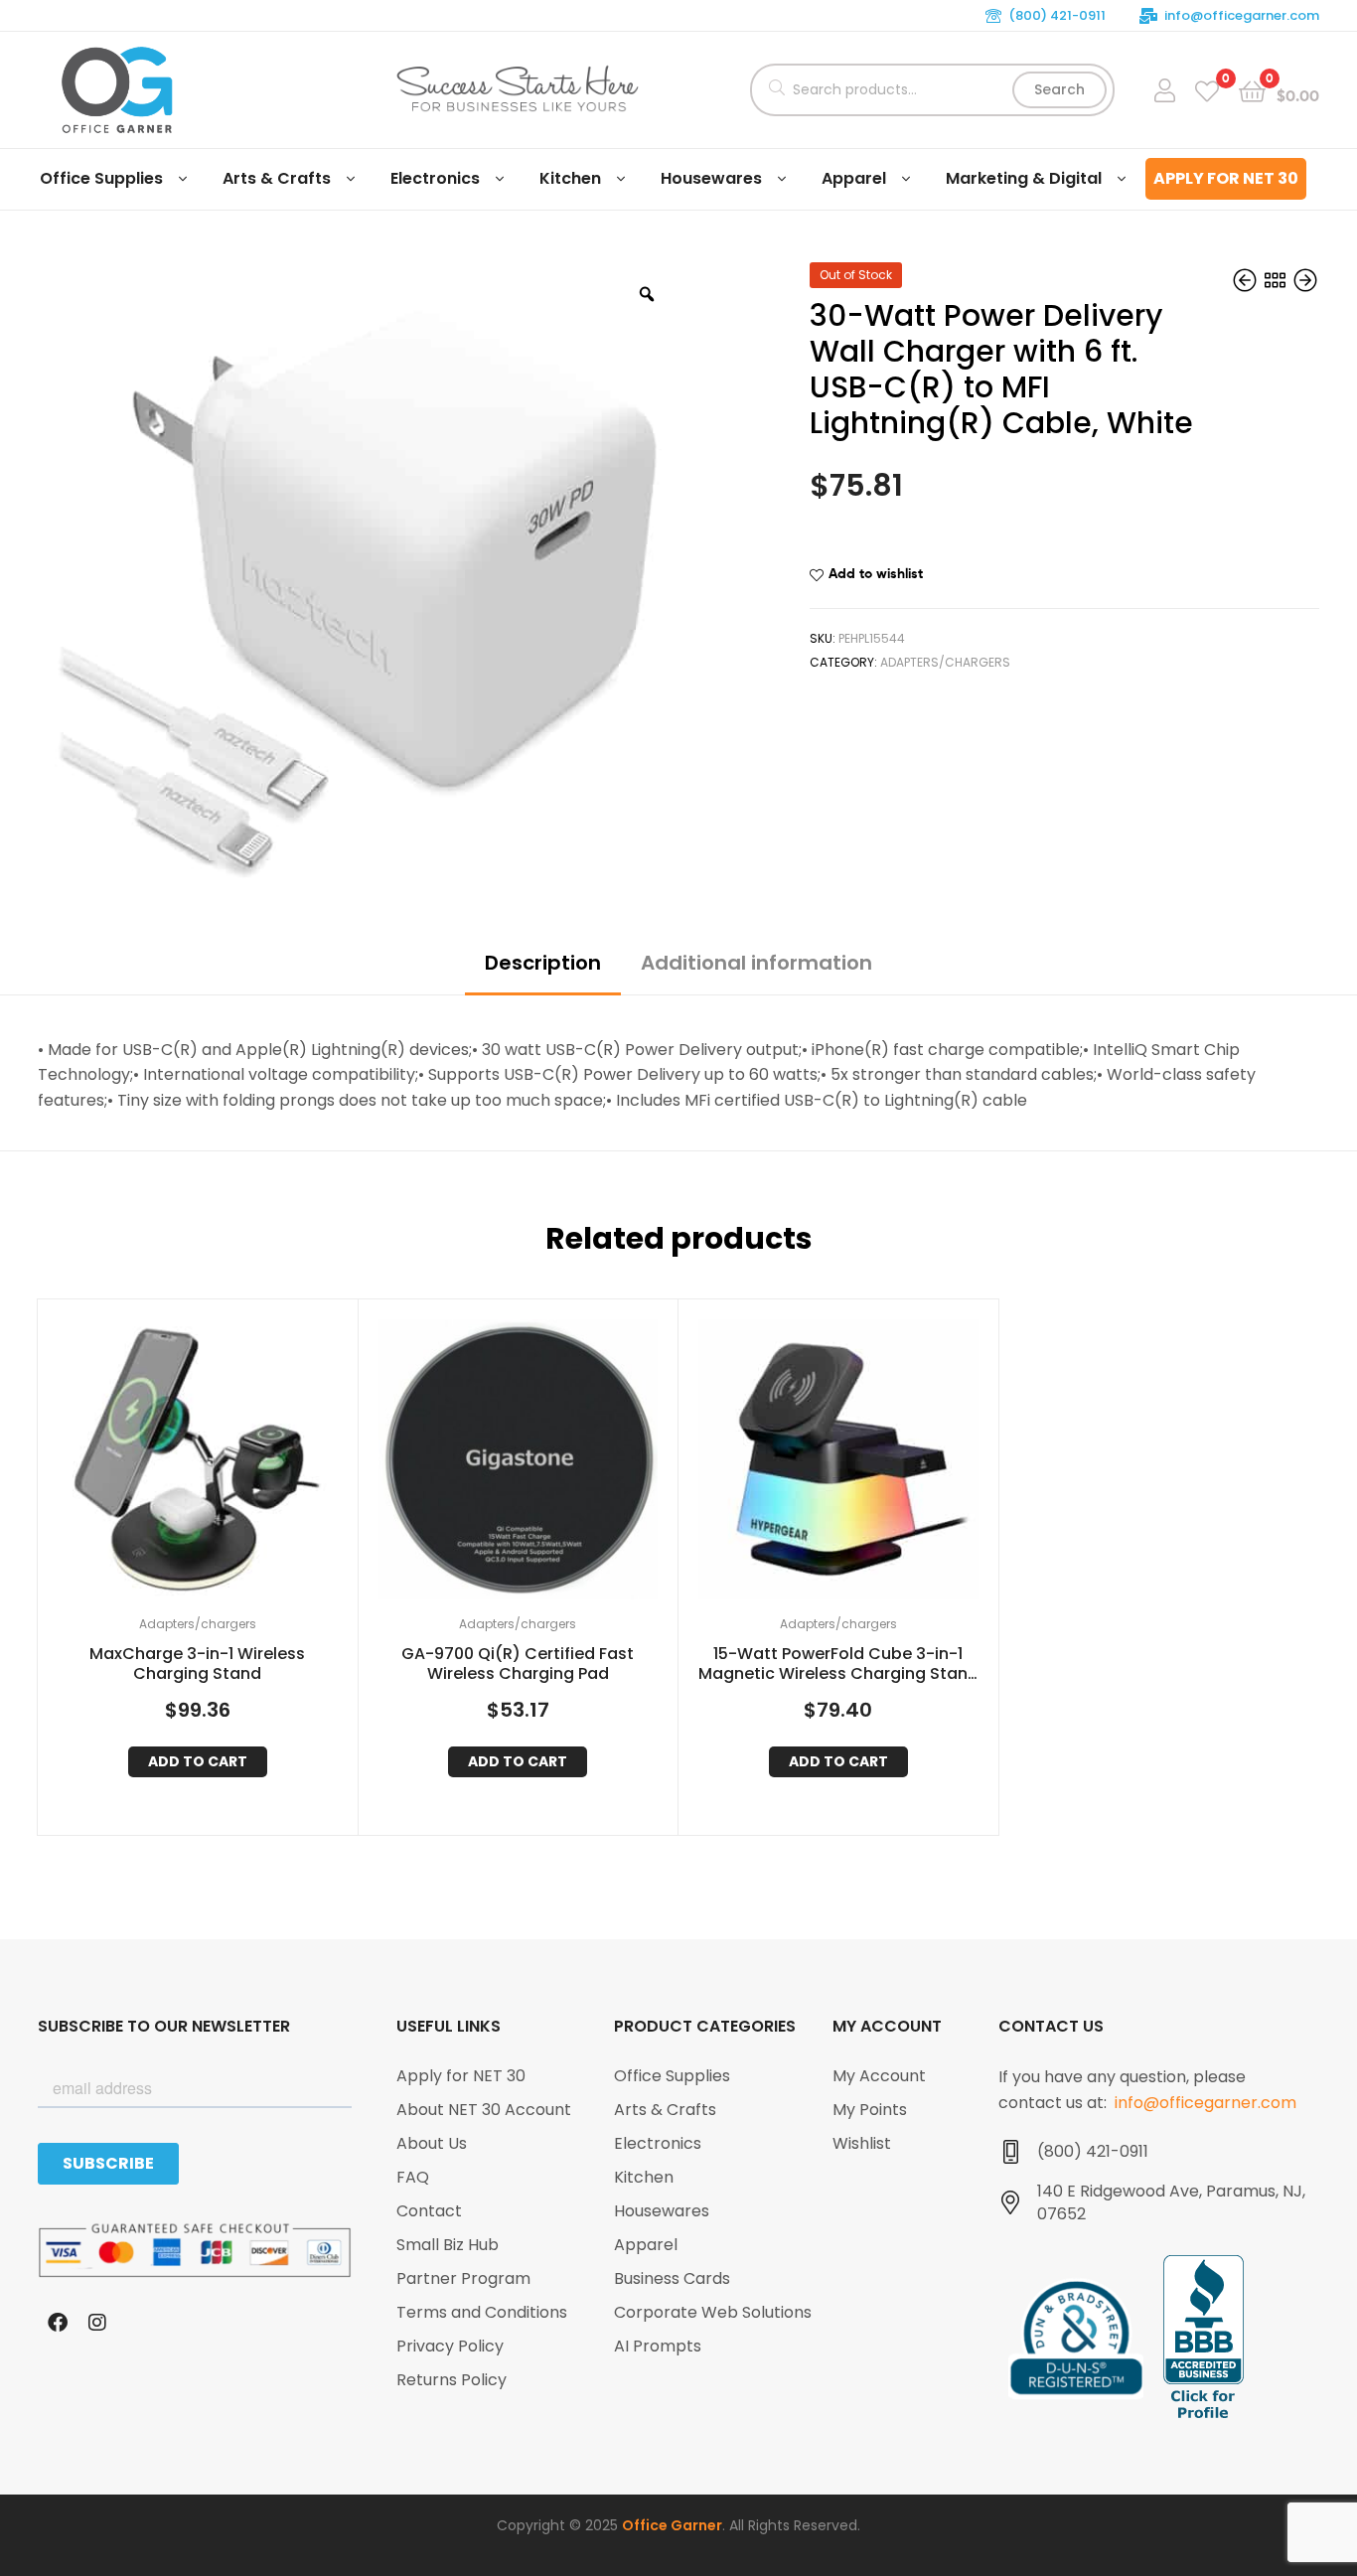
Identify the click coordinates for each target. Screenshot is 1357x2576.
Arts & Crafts (277, 178)
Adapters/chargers (945, 662)
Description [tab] (543, 963)
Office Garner (672, 2525)
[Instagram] (97, 2323)
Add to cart (198, 1761)
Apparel (854, 178)
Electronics (435, 178)
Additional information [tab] (756, 963)
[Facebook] (58, 2323)
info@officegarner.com (1242, 15)
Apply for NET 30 (1226, 178)
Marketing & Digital (1024, 178)
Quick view (222, 1464)
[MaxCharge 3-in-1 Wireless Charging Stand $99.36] (1305, 281)
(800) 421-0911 (1057, 15)
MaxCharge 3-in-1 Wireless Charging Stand (197, 1665)
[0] (1207, 90)
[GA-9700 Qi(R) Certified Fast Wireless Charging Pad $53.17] (1247, 281)
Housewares (711, 178)
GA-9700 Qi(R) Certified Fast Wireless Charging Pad (518, 1665)
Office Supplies (101, 178)
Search (1059, 89)
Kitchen (570, 178)
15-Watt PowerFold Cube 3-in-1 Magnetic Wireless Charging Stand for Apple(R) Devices (838, 1665)
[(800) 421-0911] (1010, 2152)
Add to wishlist (876, 573)
